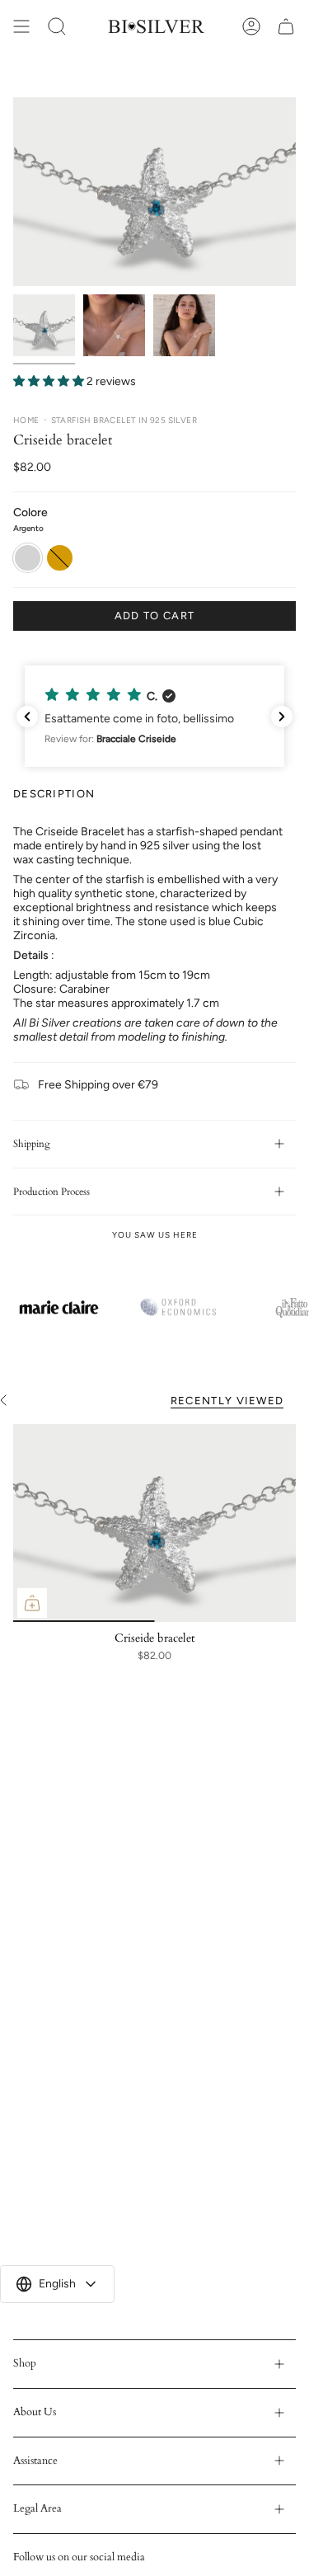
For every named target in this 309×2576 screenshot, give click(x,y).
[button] (154, 716)
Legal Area (37, 2508)
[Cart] (286, 26)
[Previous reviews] (27, 717)
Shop (25, 2363)
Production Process (51, 1192)
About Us (35, 2412)
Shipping (32, 1144)
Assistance (35, 2461)
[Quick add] (32, 1603)
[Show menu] (21, 26)
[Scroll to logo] (59, 1307)
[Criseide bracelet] (154, 1523)
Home (26, 420)
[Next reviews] (282, 717)
